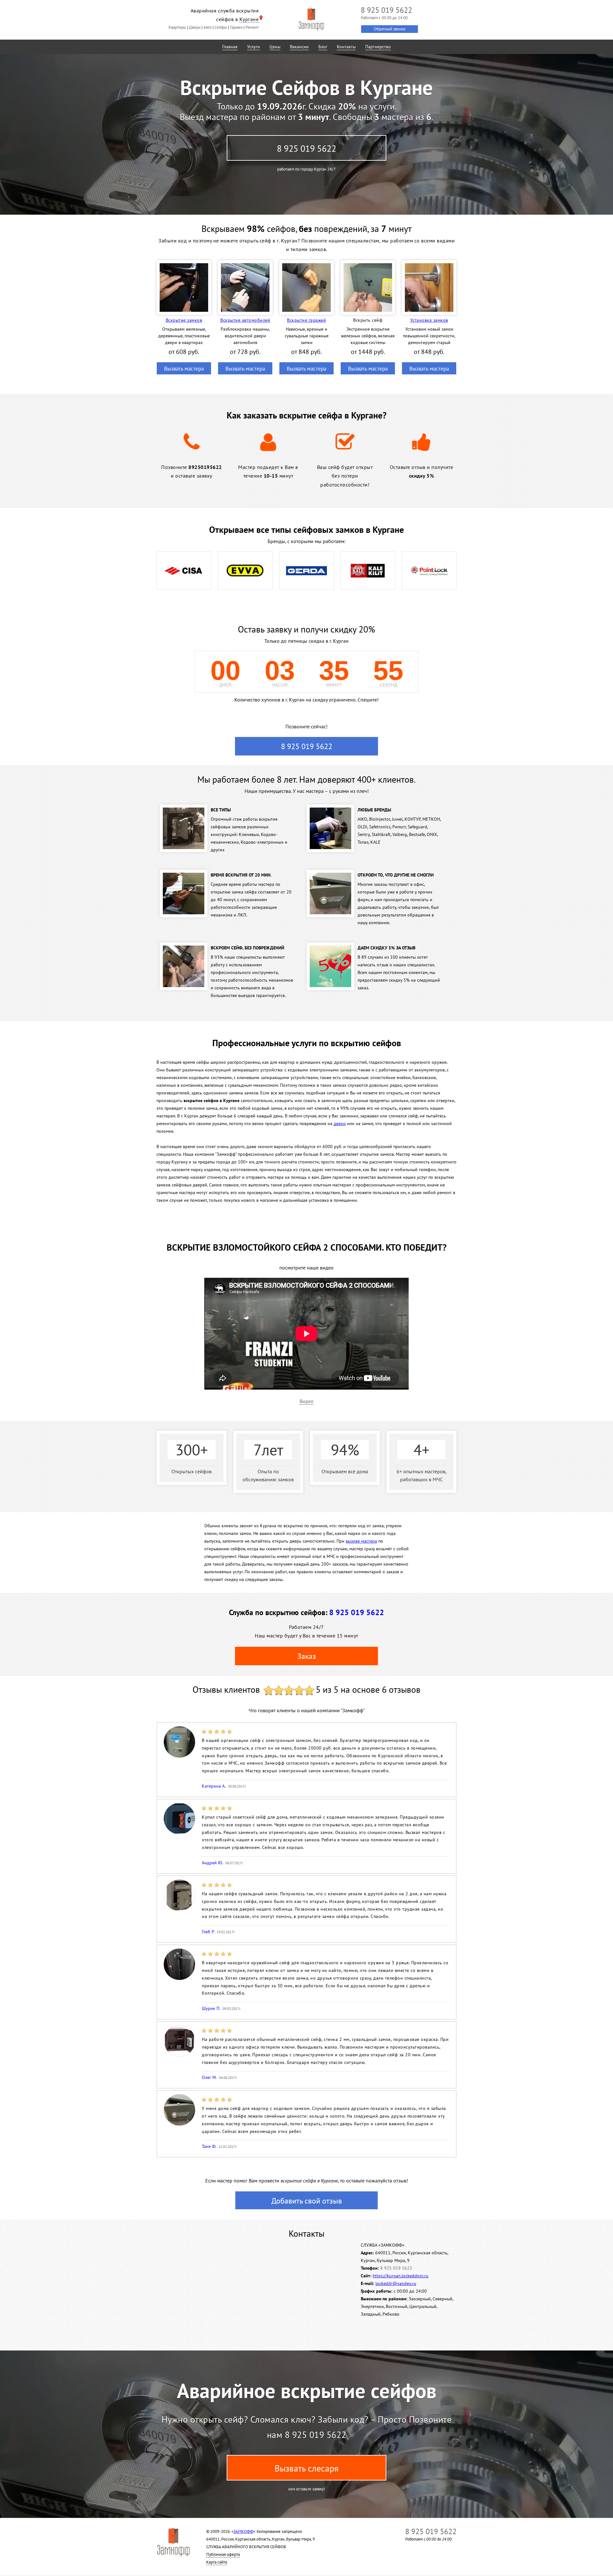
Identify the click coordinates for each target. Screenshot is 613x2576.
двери (340, 1123)
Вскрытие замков (184, 320)
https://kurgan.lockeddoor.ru (401, 2276)
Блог (323, 47)
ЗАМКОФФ (243, 2531)
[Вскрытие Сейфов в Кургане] (311, 19)
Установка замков (429, 320)
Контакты (346, 47)
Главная (230, 47)
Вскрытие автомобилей (245, 320)
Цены (275, 47)
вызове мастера (361, 1541)
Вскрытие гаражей (306, 320)
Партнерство (378, 47)
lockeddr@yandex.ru (396, 2283)
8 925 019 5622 (306, 148)
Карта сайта (217, 2562)
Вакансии (299, 47)
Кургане (249, 19)
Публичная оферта (223, 2554)
